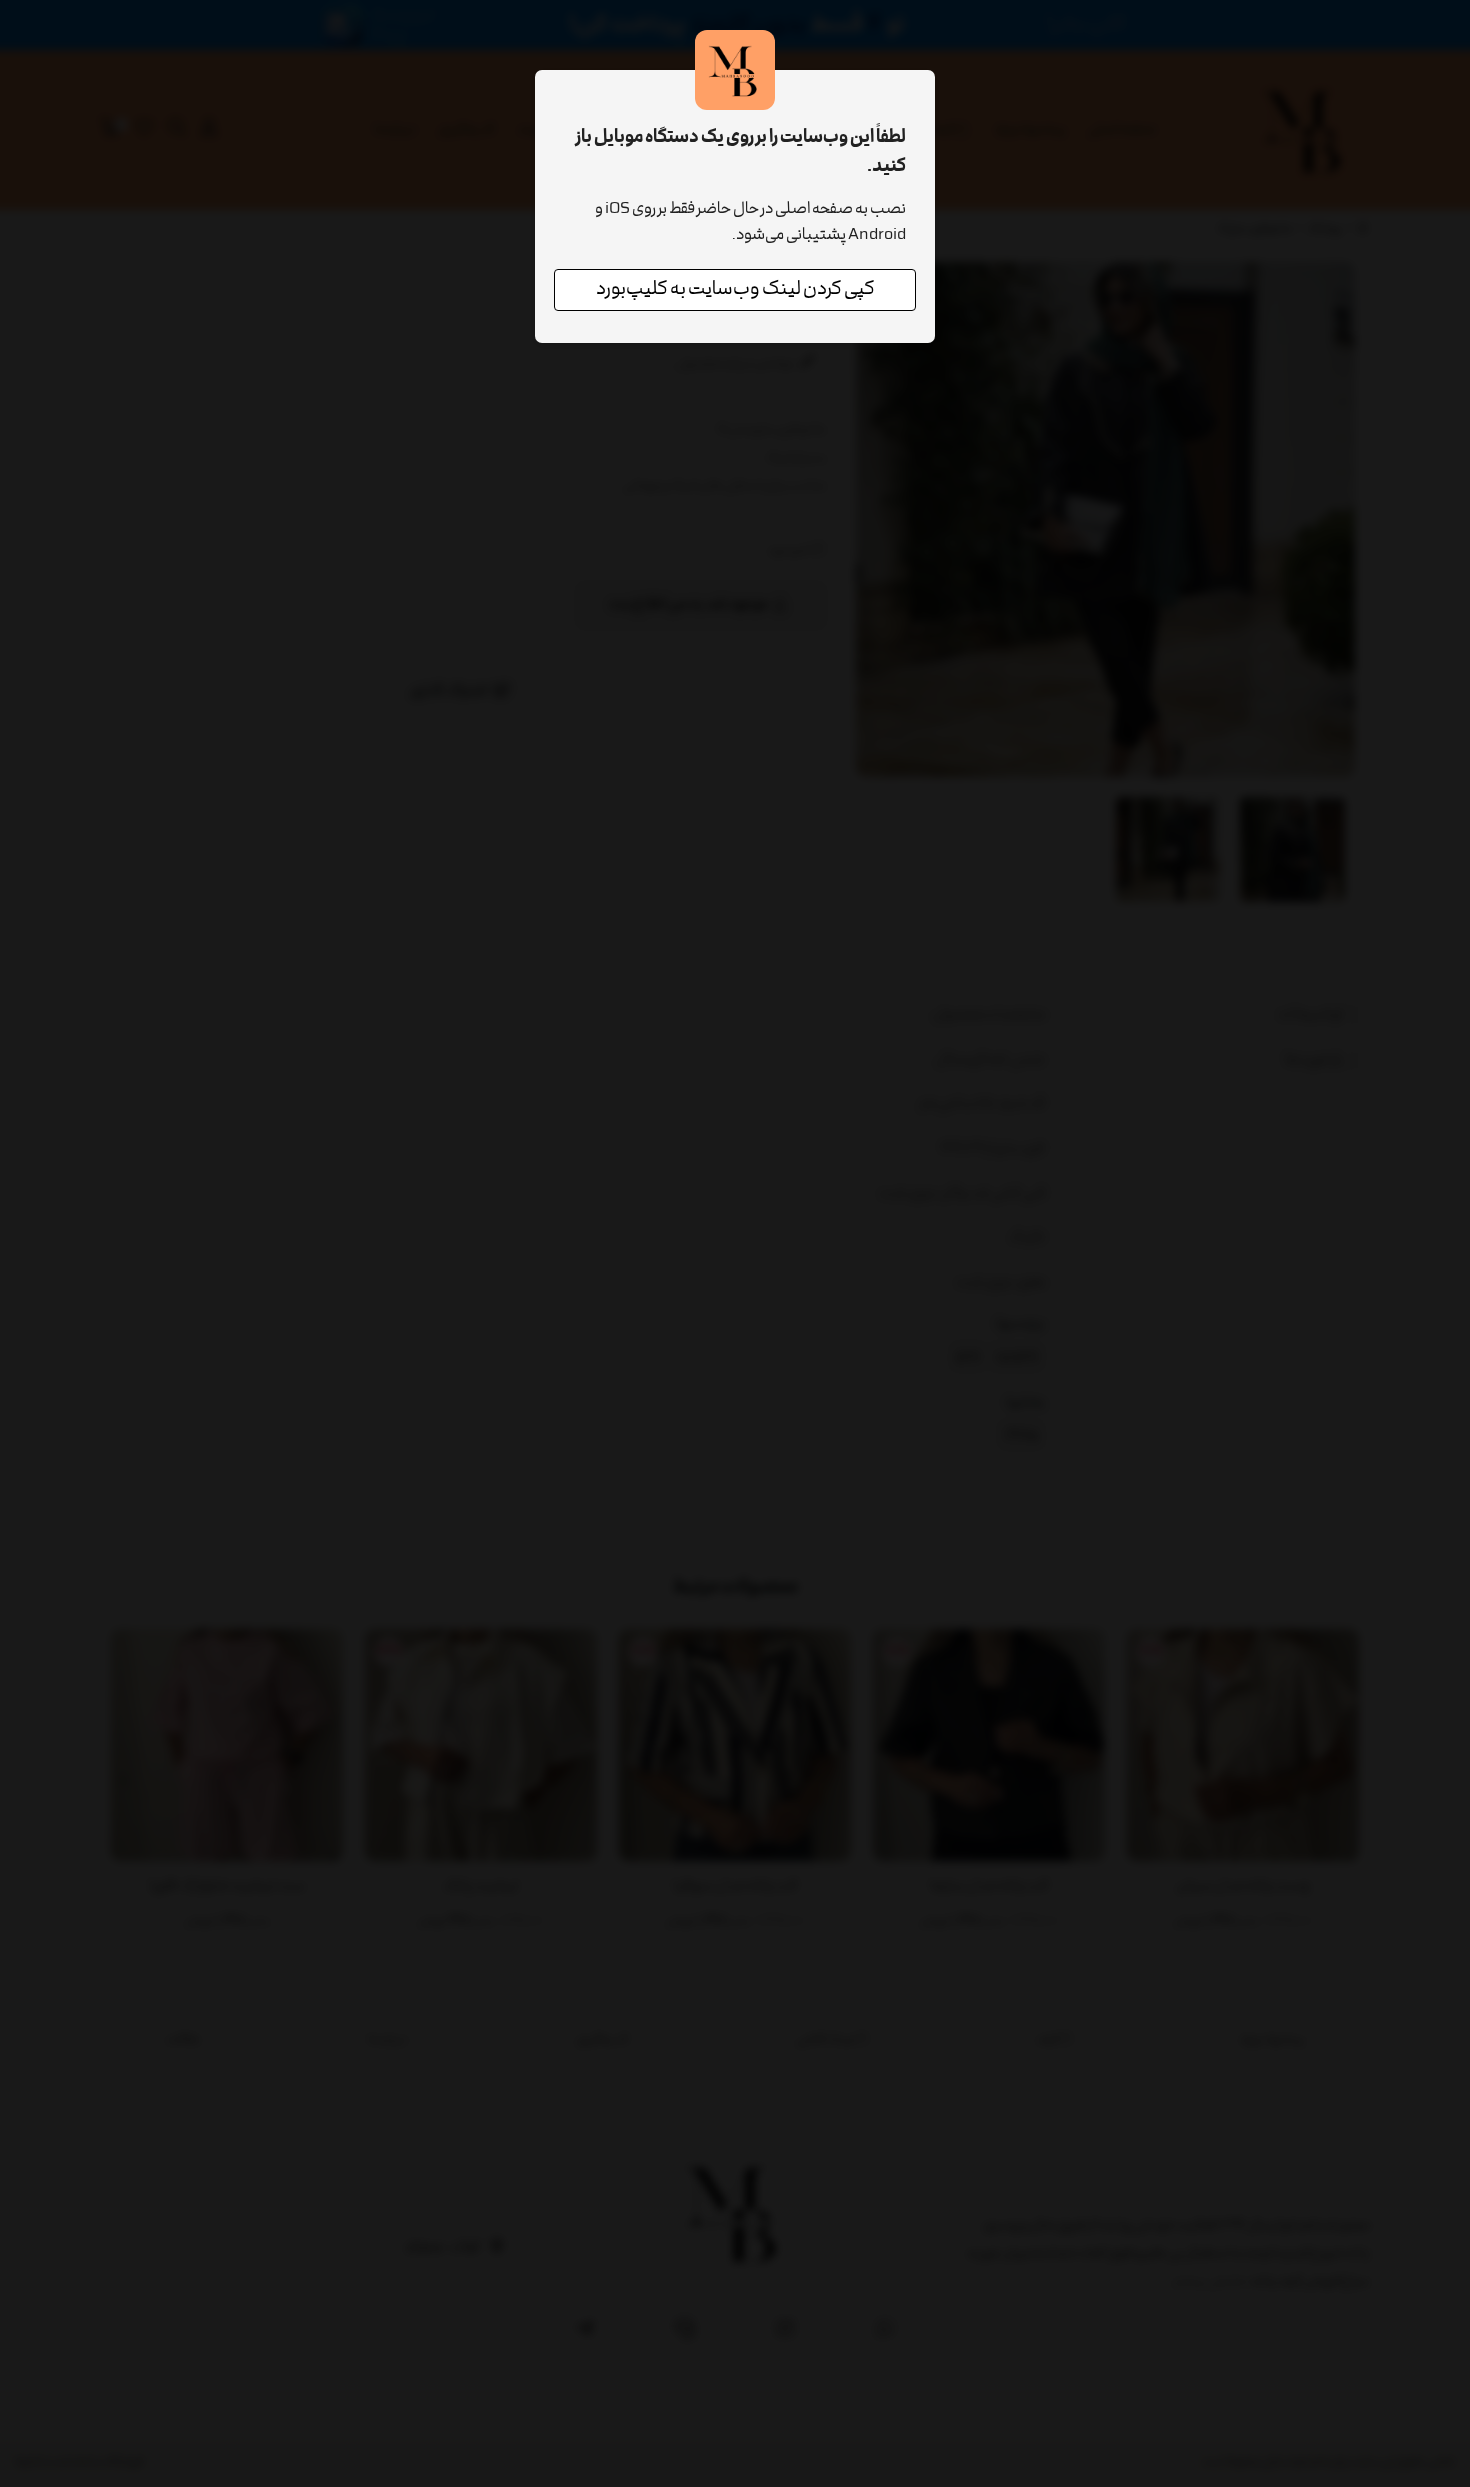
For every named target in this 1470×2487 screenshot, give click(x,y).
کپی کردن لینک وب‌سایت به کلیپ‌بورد (735, 290)
